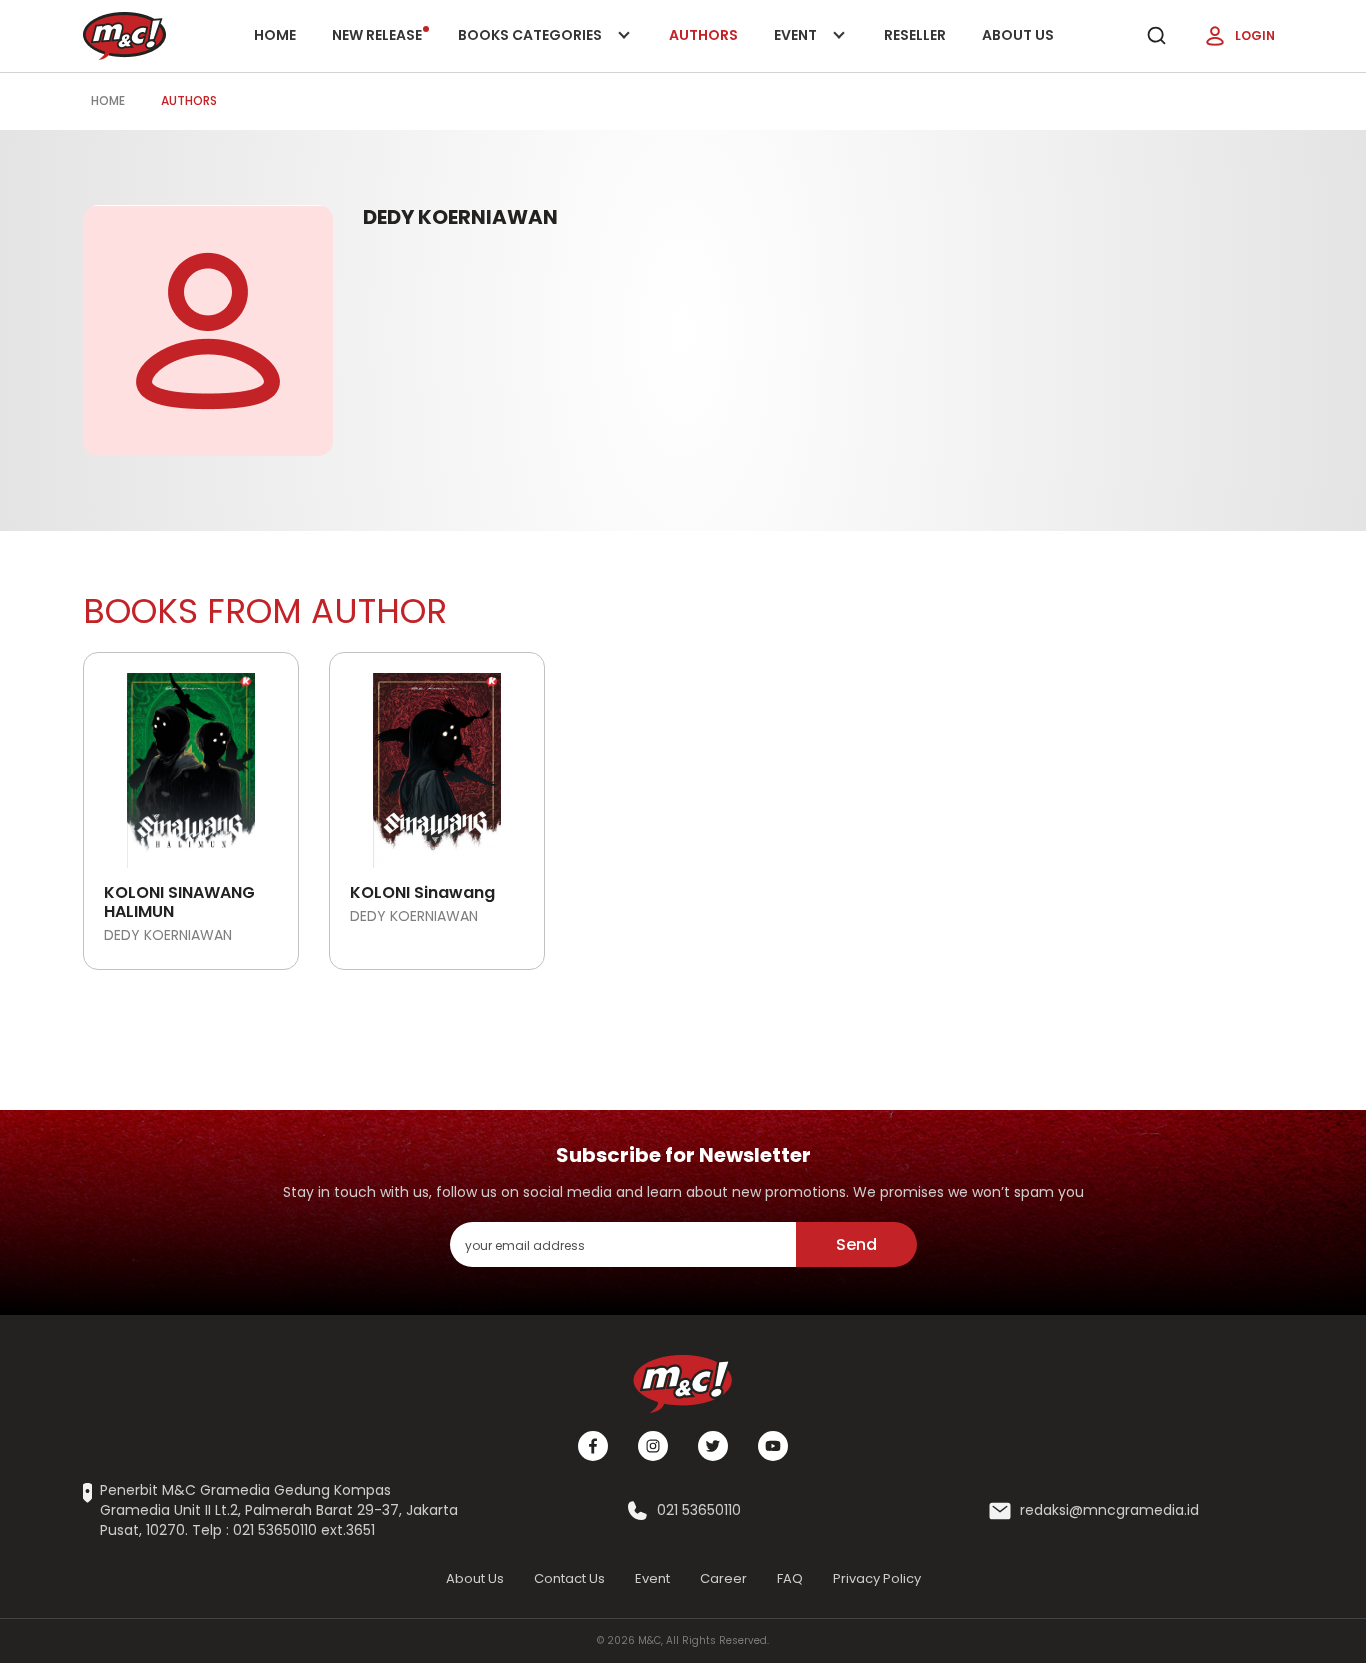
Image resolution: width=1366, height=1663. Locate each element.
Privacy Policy (877, 1578)
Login (1255, 35)
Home (275, 35)
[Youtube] (773, 1446)
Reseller (915, 35)
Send (856, 1244)
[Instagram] (653, 1446)
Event (816, 48)
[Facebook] (593, 1446)
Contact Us (569, 1578)
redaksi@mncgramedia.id (1109, 1510)
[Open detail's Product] (191, 763)
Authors (703, 35)
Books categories (531, 48)
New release (377, 35)
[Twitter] (713, 1446)
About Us (1018, 35)
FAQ (790, 1578)
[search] (1156, 36)
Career (723, 1578)
